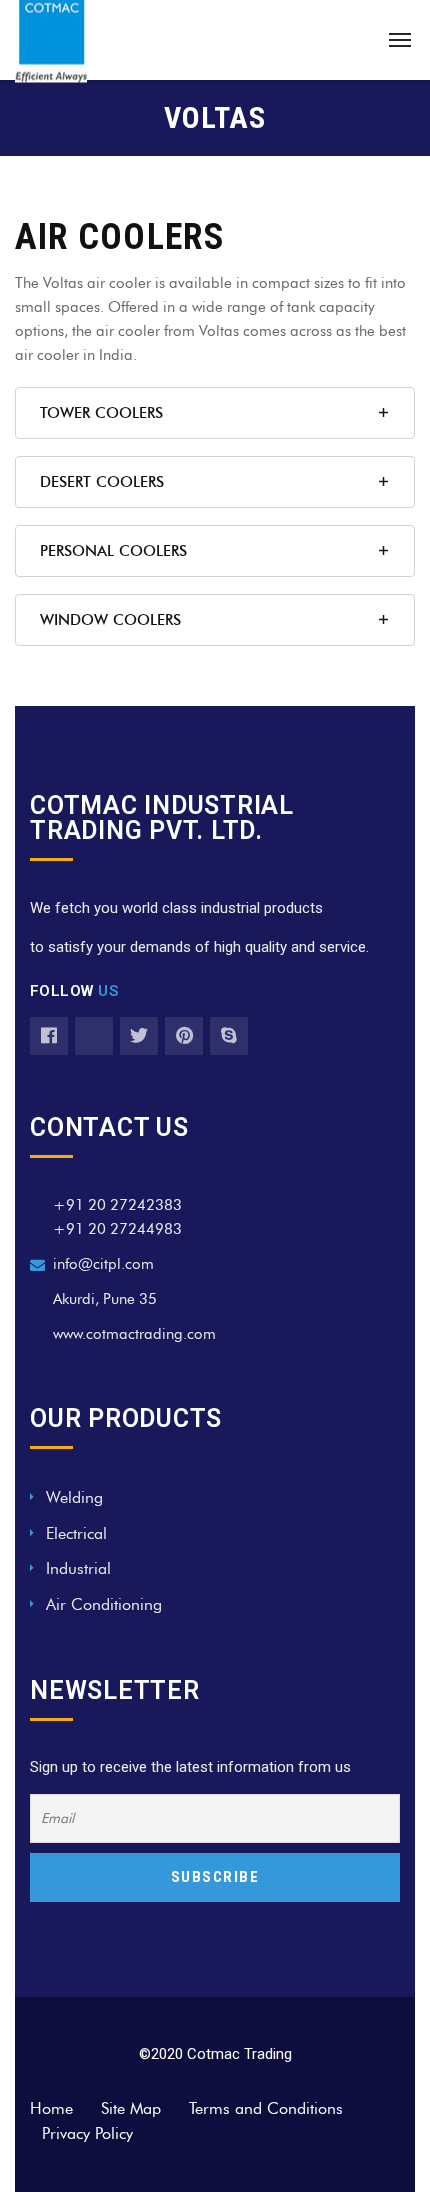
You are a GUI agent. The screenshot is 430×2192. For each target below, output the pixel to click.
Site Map (131, 2108)
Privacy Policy (87, 2133)
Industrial (78, 1568)
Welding (74, 1497)
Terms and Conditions (266, 2108)
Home (51, 2108)
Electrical (76, 1533)
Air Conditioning (104, 1604)
